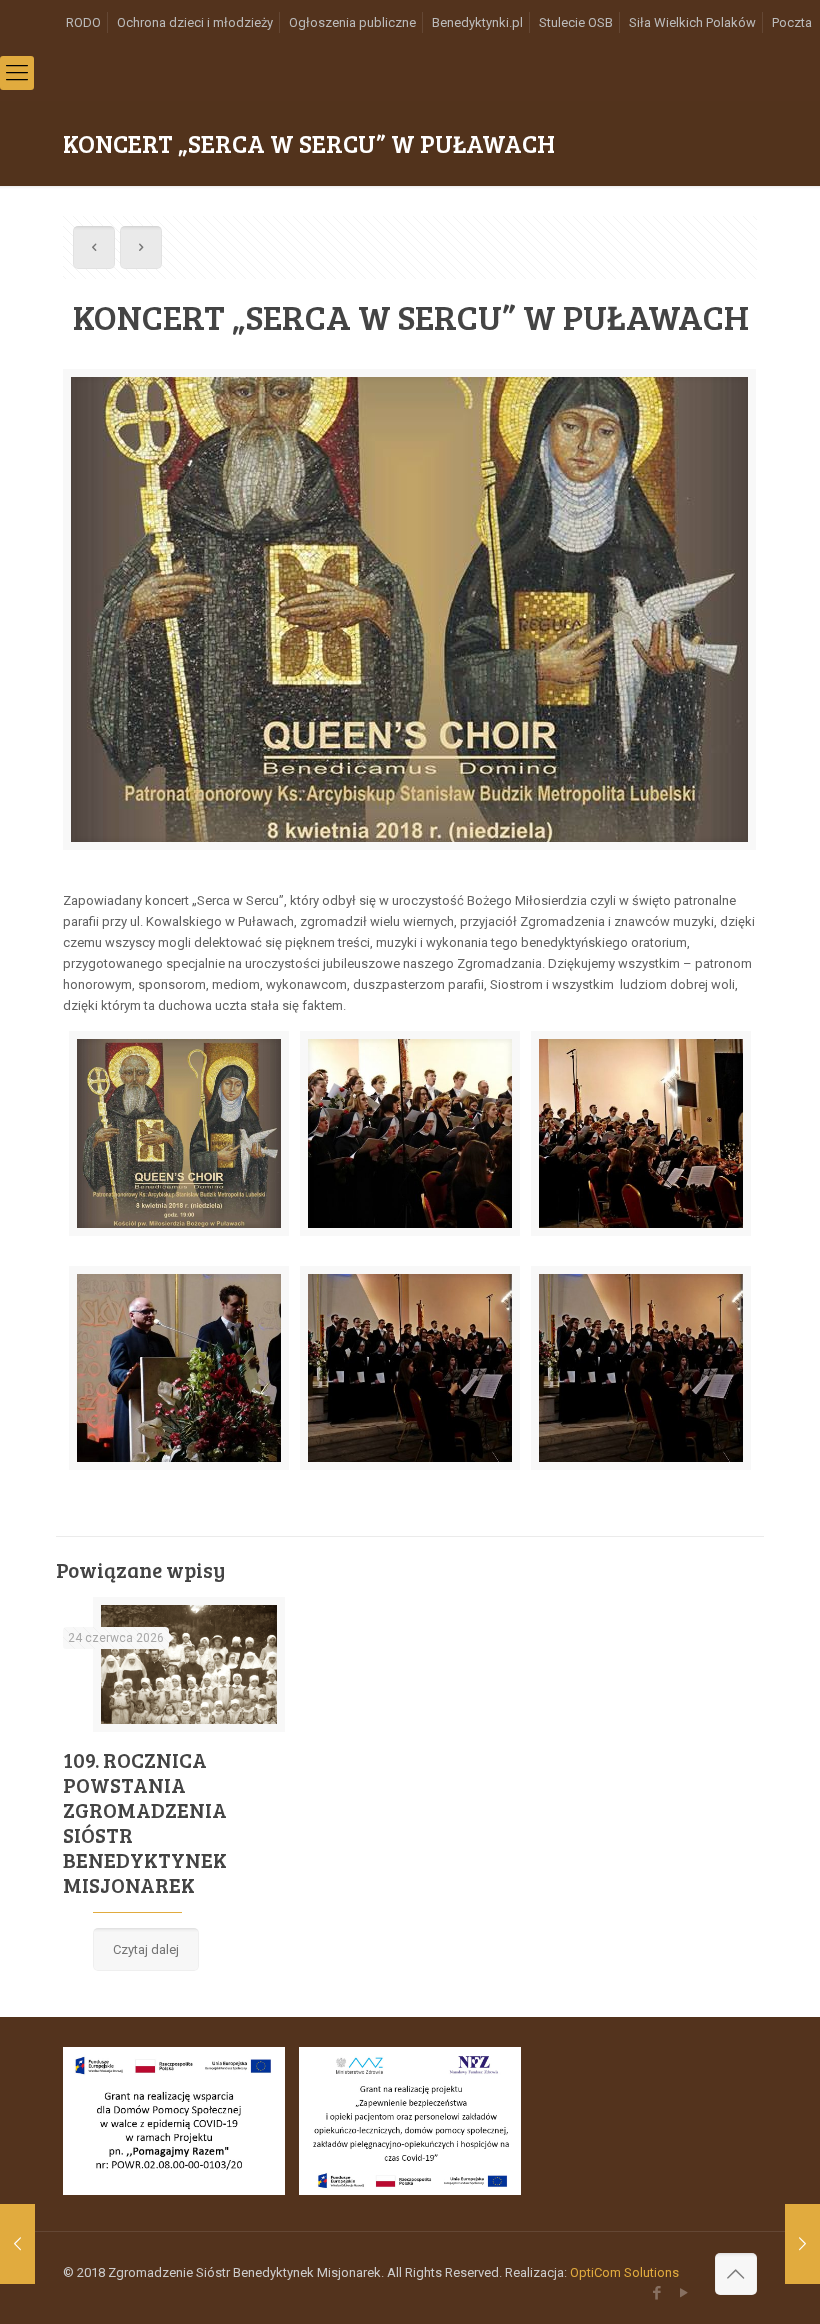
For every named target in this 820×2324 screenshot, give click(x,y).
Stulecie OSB (576, 22)
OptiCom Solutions (624, 2272)
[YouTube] (684, 2293)
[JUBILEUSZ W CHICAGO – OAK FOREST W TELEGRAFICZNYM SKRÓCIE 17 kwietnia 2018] (802, 2244)
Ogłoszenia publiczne (352, 22)
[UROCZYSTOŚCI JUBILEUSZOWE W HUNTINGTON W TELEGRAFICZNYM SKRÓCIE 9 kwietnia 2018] (17, 2244)
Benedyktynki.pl (477, 22)
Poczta (792, 22)
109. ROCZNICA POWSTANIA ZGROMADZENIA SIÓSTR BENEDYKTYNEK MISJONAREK (145, 1822)
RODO (83, 22)
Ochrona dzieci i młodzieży (195, 22)
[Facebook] (657, 2293)
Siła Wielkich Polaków (692, 22)
